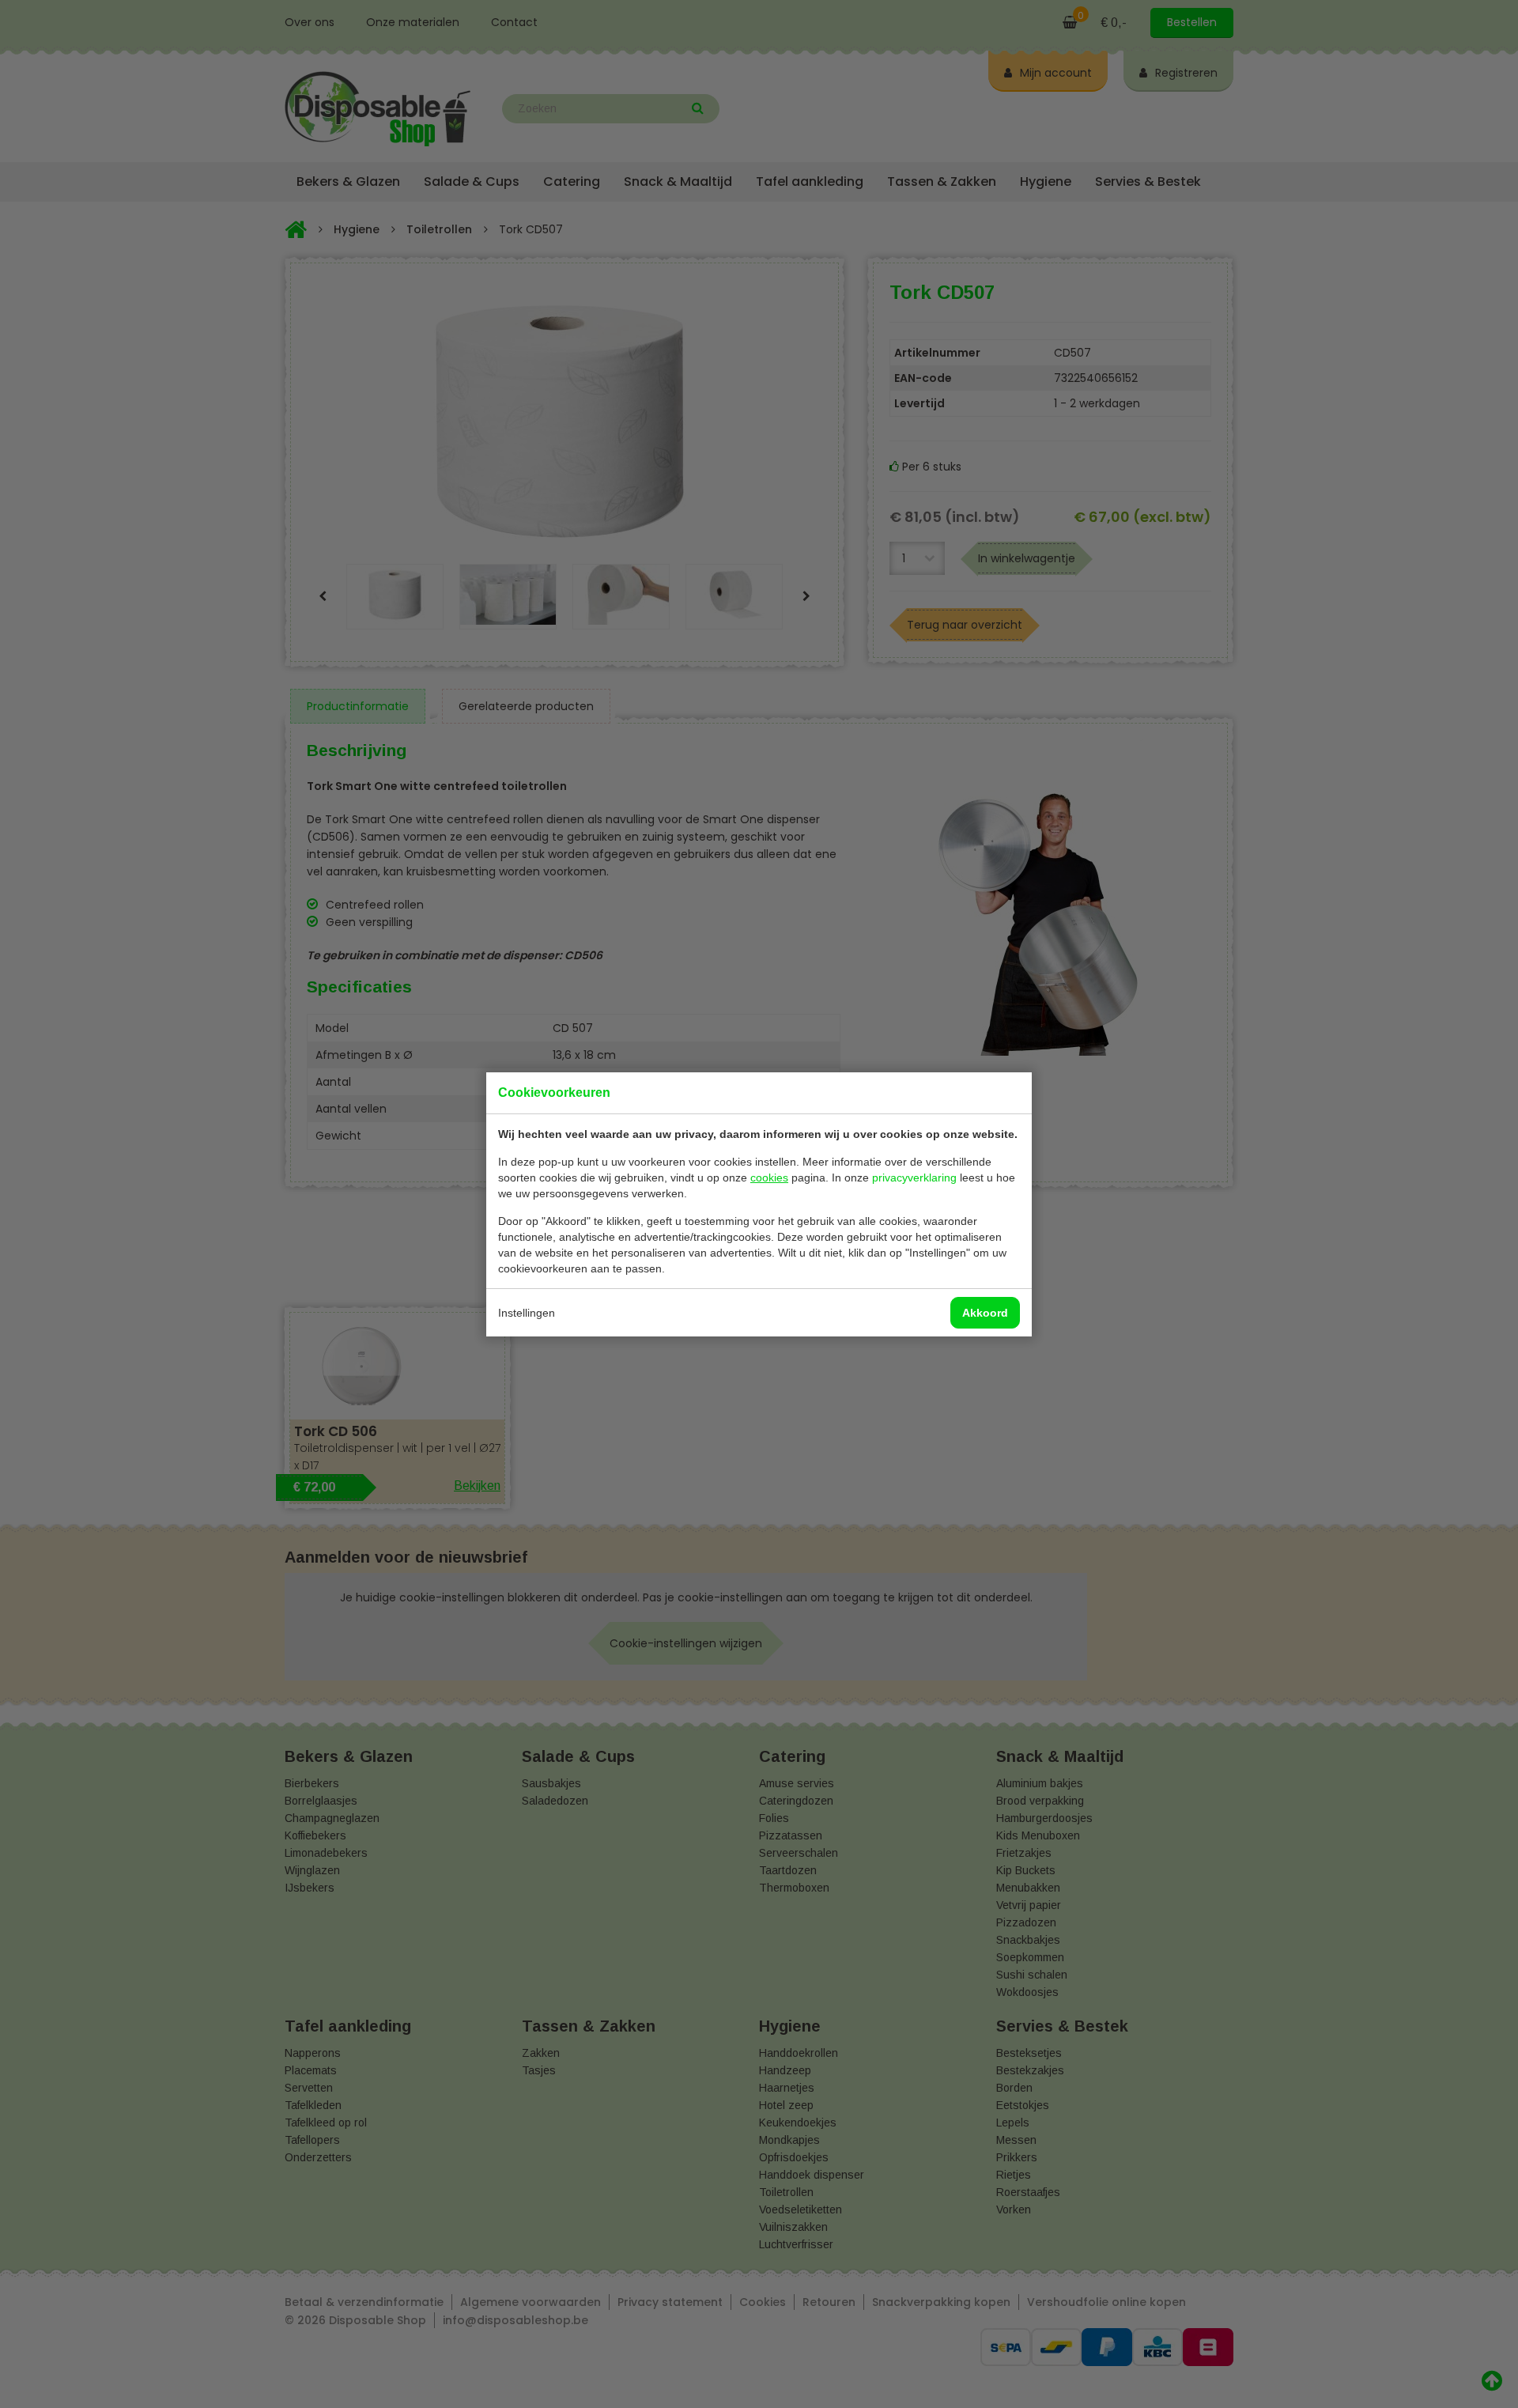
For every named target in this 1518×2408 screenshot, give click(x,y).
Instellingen (527, 1313)
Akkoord (985, 1313)
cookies (769, 1178)
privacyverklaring (914, 1178)
